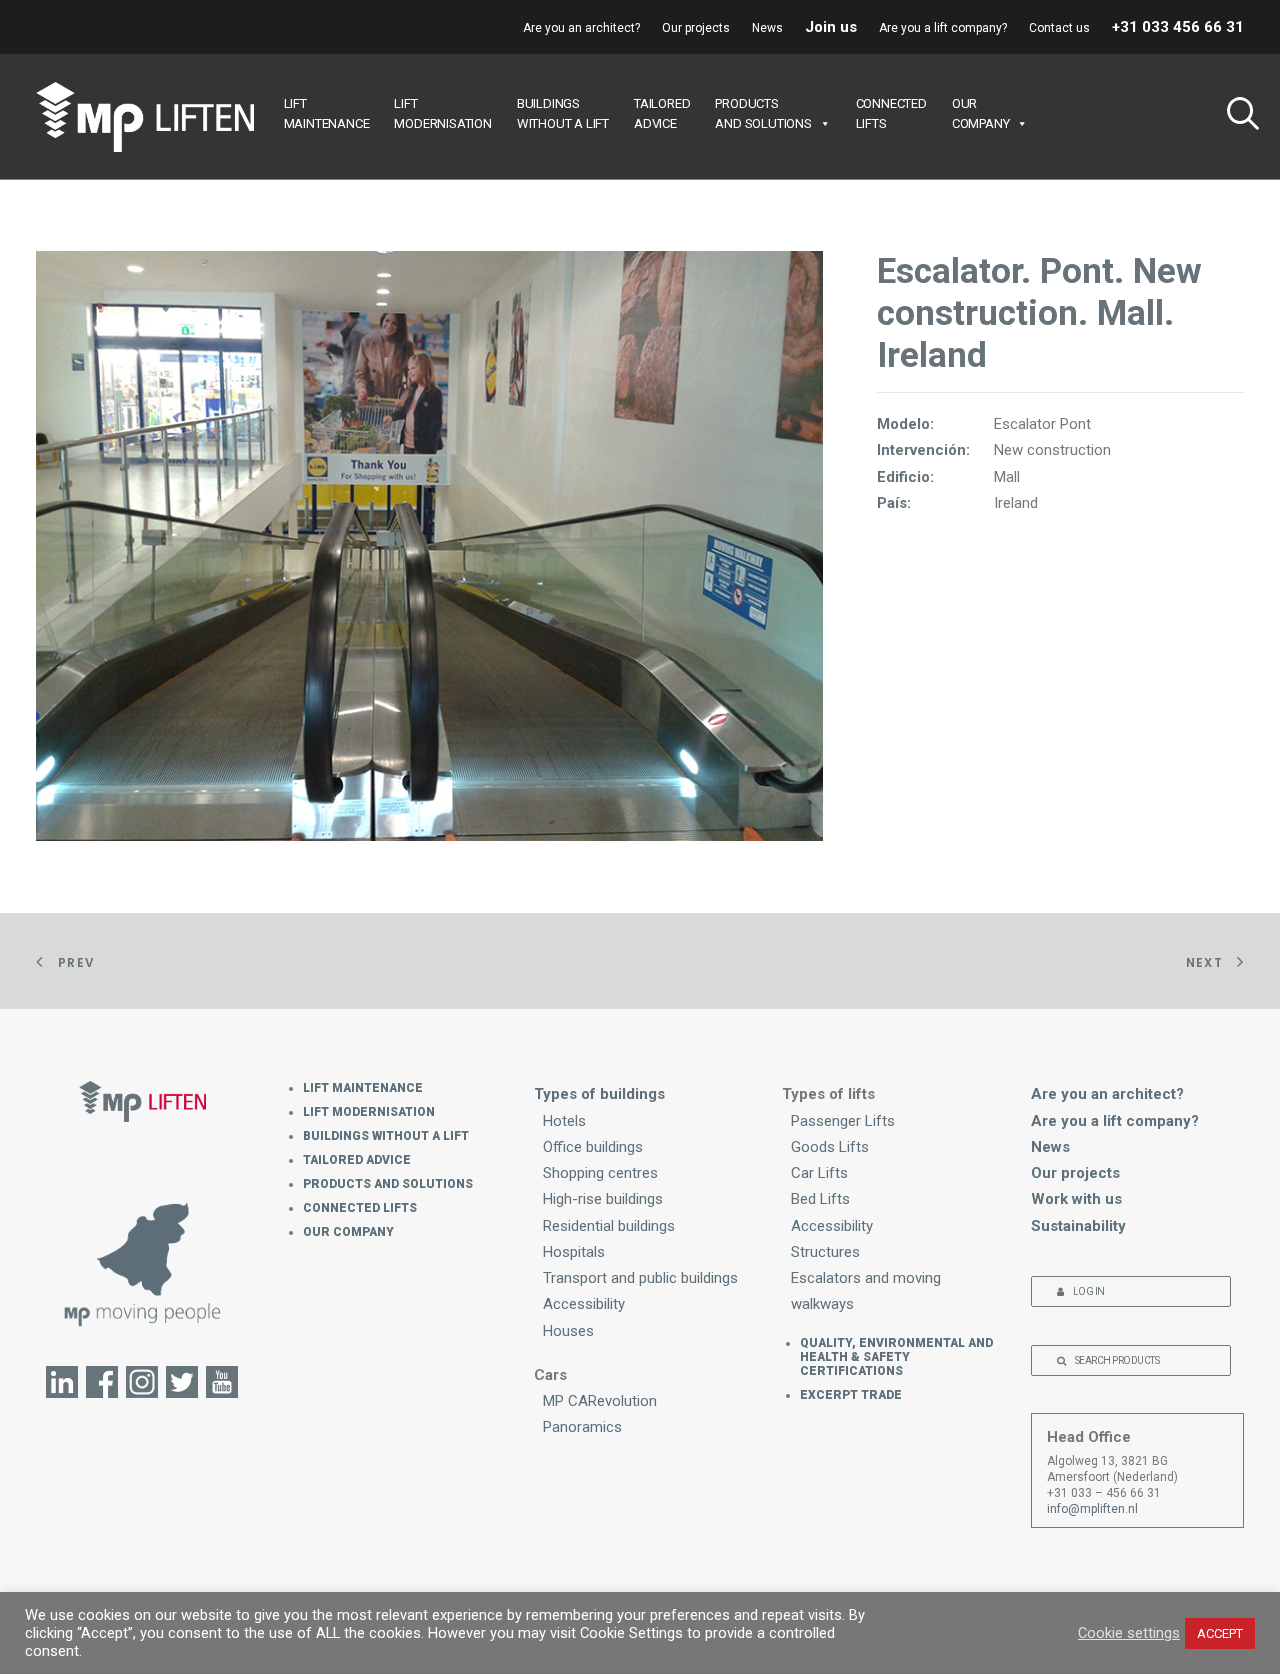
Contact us (1059, 28)
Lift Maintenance (363, 1088)
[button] (1235, 116)
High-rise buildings (603, 1199)
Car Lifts (819, 1173)
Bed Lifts (820, 1199)
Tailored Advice (357, 1160)
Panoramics (582, 1427)
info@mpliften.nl (1092, 1509)
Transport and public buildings (640, 1278)
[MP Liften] (145, 117)
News (767, 28)
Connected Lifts (360, 1208)
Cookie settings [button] (1129, 1633)
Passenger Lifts (843, 1121)
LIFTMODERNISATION (442, 113)
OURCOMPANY (981, 113)
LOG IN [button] (1089, 1291)
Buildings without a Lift (386, 1136)
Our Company (348, 1232)
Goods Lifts (830, 1147)
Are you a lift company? (943, 28)
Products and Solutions (388, 1184)
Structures (825, 1252)
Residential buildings (609, 1226)
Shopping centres (600, 1173)
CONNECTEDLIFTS (891, 113)
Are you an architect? (581, 28)
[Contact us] (143, 1263)
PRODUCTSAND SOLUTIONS (763, 113)
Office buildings (593, 1147)
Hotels (564, 1121)
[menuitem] (586, 28)
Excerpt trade (851, 1395)
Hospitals (574, 1252)
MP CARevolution (600, 1401)
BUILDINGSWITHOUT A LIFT (563, 113)
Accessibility (584, 1304)
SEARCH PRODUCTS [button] (1117, 1360)
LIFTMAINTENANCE (327, 113)
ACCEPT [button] (1220, 1633)
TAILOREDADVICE (662, 113)
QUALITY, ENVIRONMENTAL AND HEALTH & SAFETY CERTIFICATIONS (896, 1357)
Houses (568, 1331)
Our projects (696, 28)
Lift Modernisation (369, 1112)
